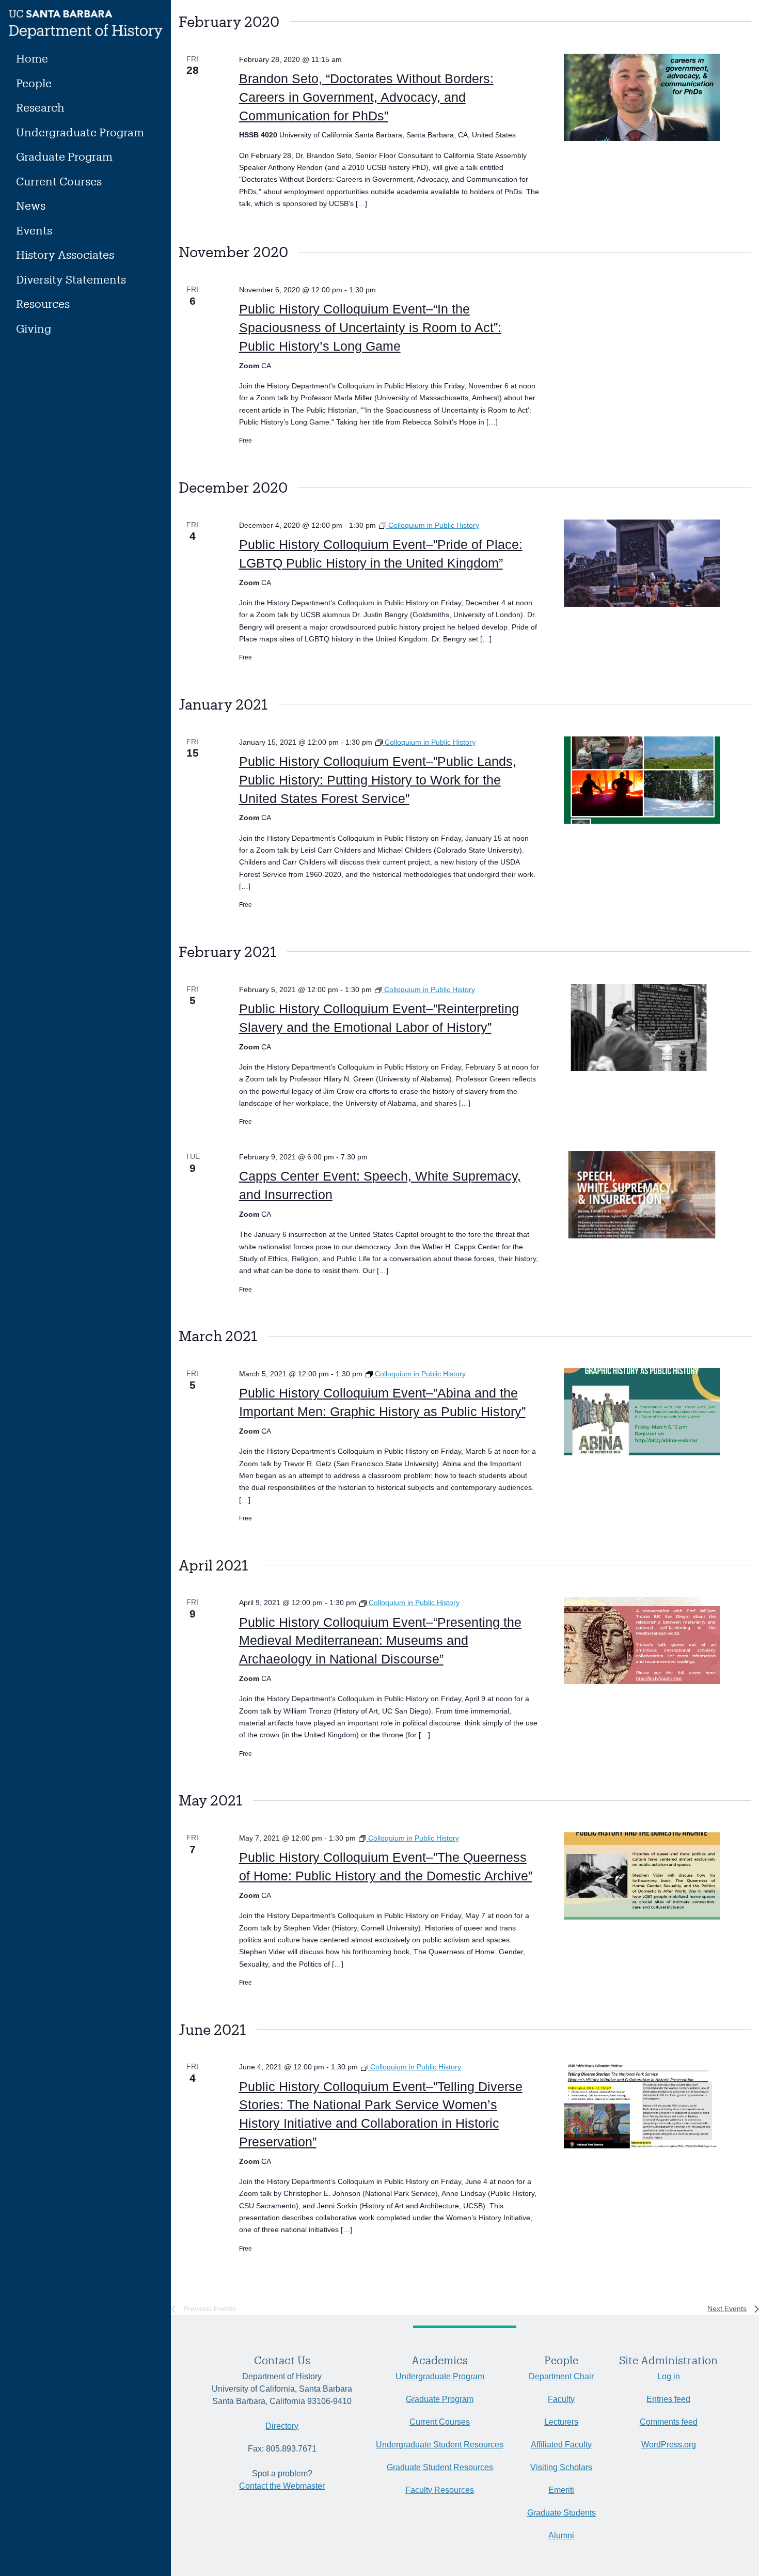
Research (40, 107)
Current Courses (59, 181)
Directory (282, 2426)
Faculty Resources (440, 2490)
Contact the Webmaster (282, 2486)
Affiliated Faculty (561, 2445)
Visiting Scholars (561, 2467)
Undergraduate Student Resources (440, 2445)
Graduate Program (64, 156)
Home (32, 58)
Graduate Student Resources (440, 2467)
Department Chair (561, 2376)
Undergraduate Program (80, 132)
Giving (34, 328)
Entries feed (668, 2399)
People (34, 83)
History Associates (65, 254)
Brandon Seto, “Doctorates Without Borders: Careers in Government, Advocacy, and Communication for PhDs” (366, 97)
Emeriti (561, 2490)
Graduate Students (562, 2513)
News (31, 205)
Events (34, 230)
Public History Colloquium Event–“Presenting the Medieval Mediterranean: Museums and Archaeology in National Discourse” (380, 1641)
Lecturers (561, 2422)
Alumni (561, 2535)
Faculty (561, 2399)
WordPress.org (669, 2445)
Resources (43, 303)
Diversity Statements (71, 279)
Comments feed (669, 2422)
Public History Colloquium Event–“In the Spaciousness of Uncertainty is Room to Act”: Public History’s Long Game (370, 327)
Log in (669, 2376)
